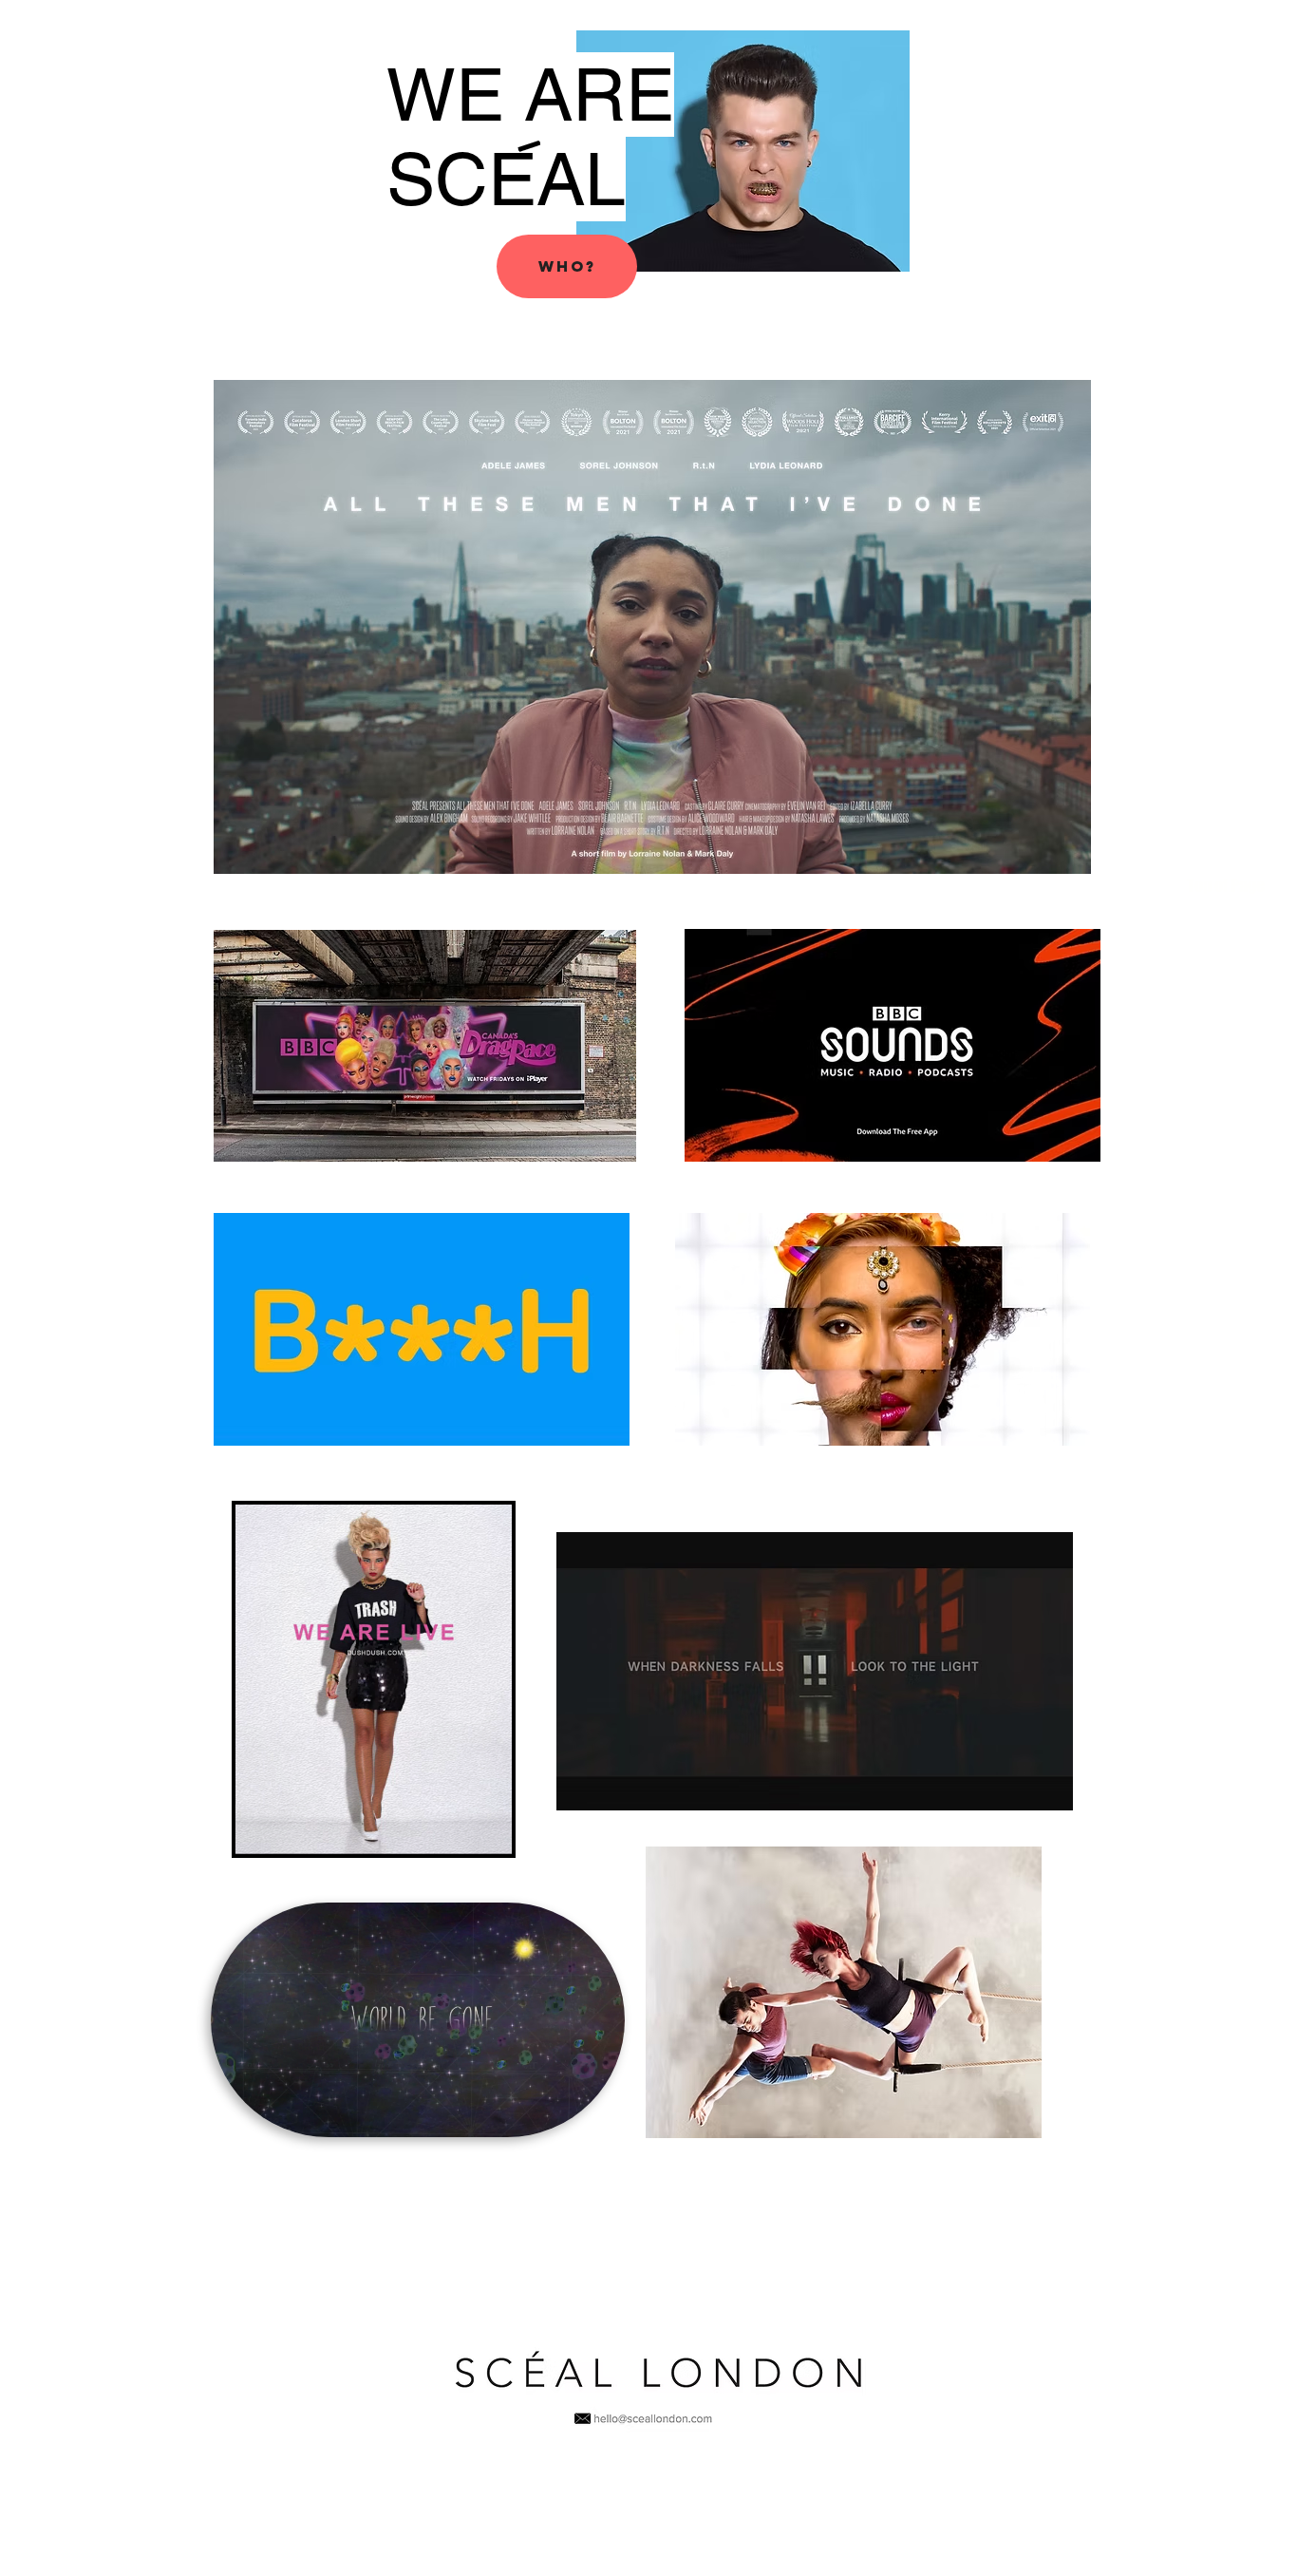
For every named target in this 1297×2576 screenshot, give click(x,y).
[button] (567, 266)
